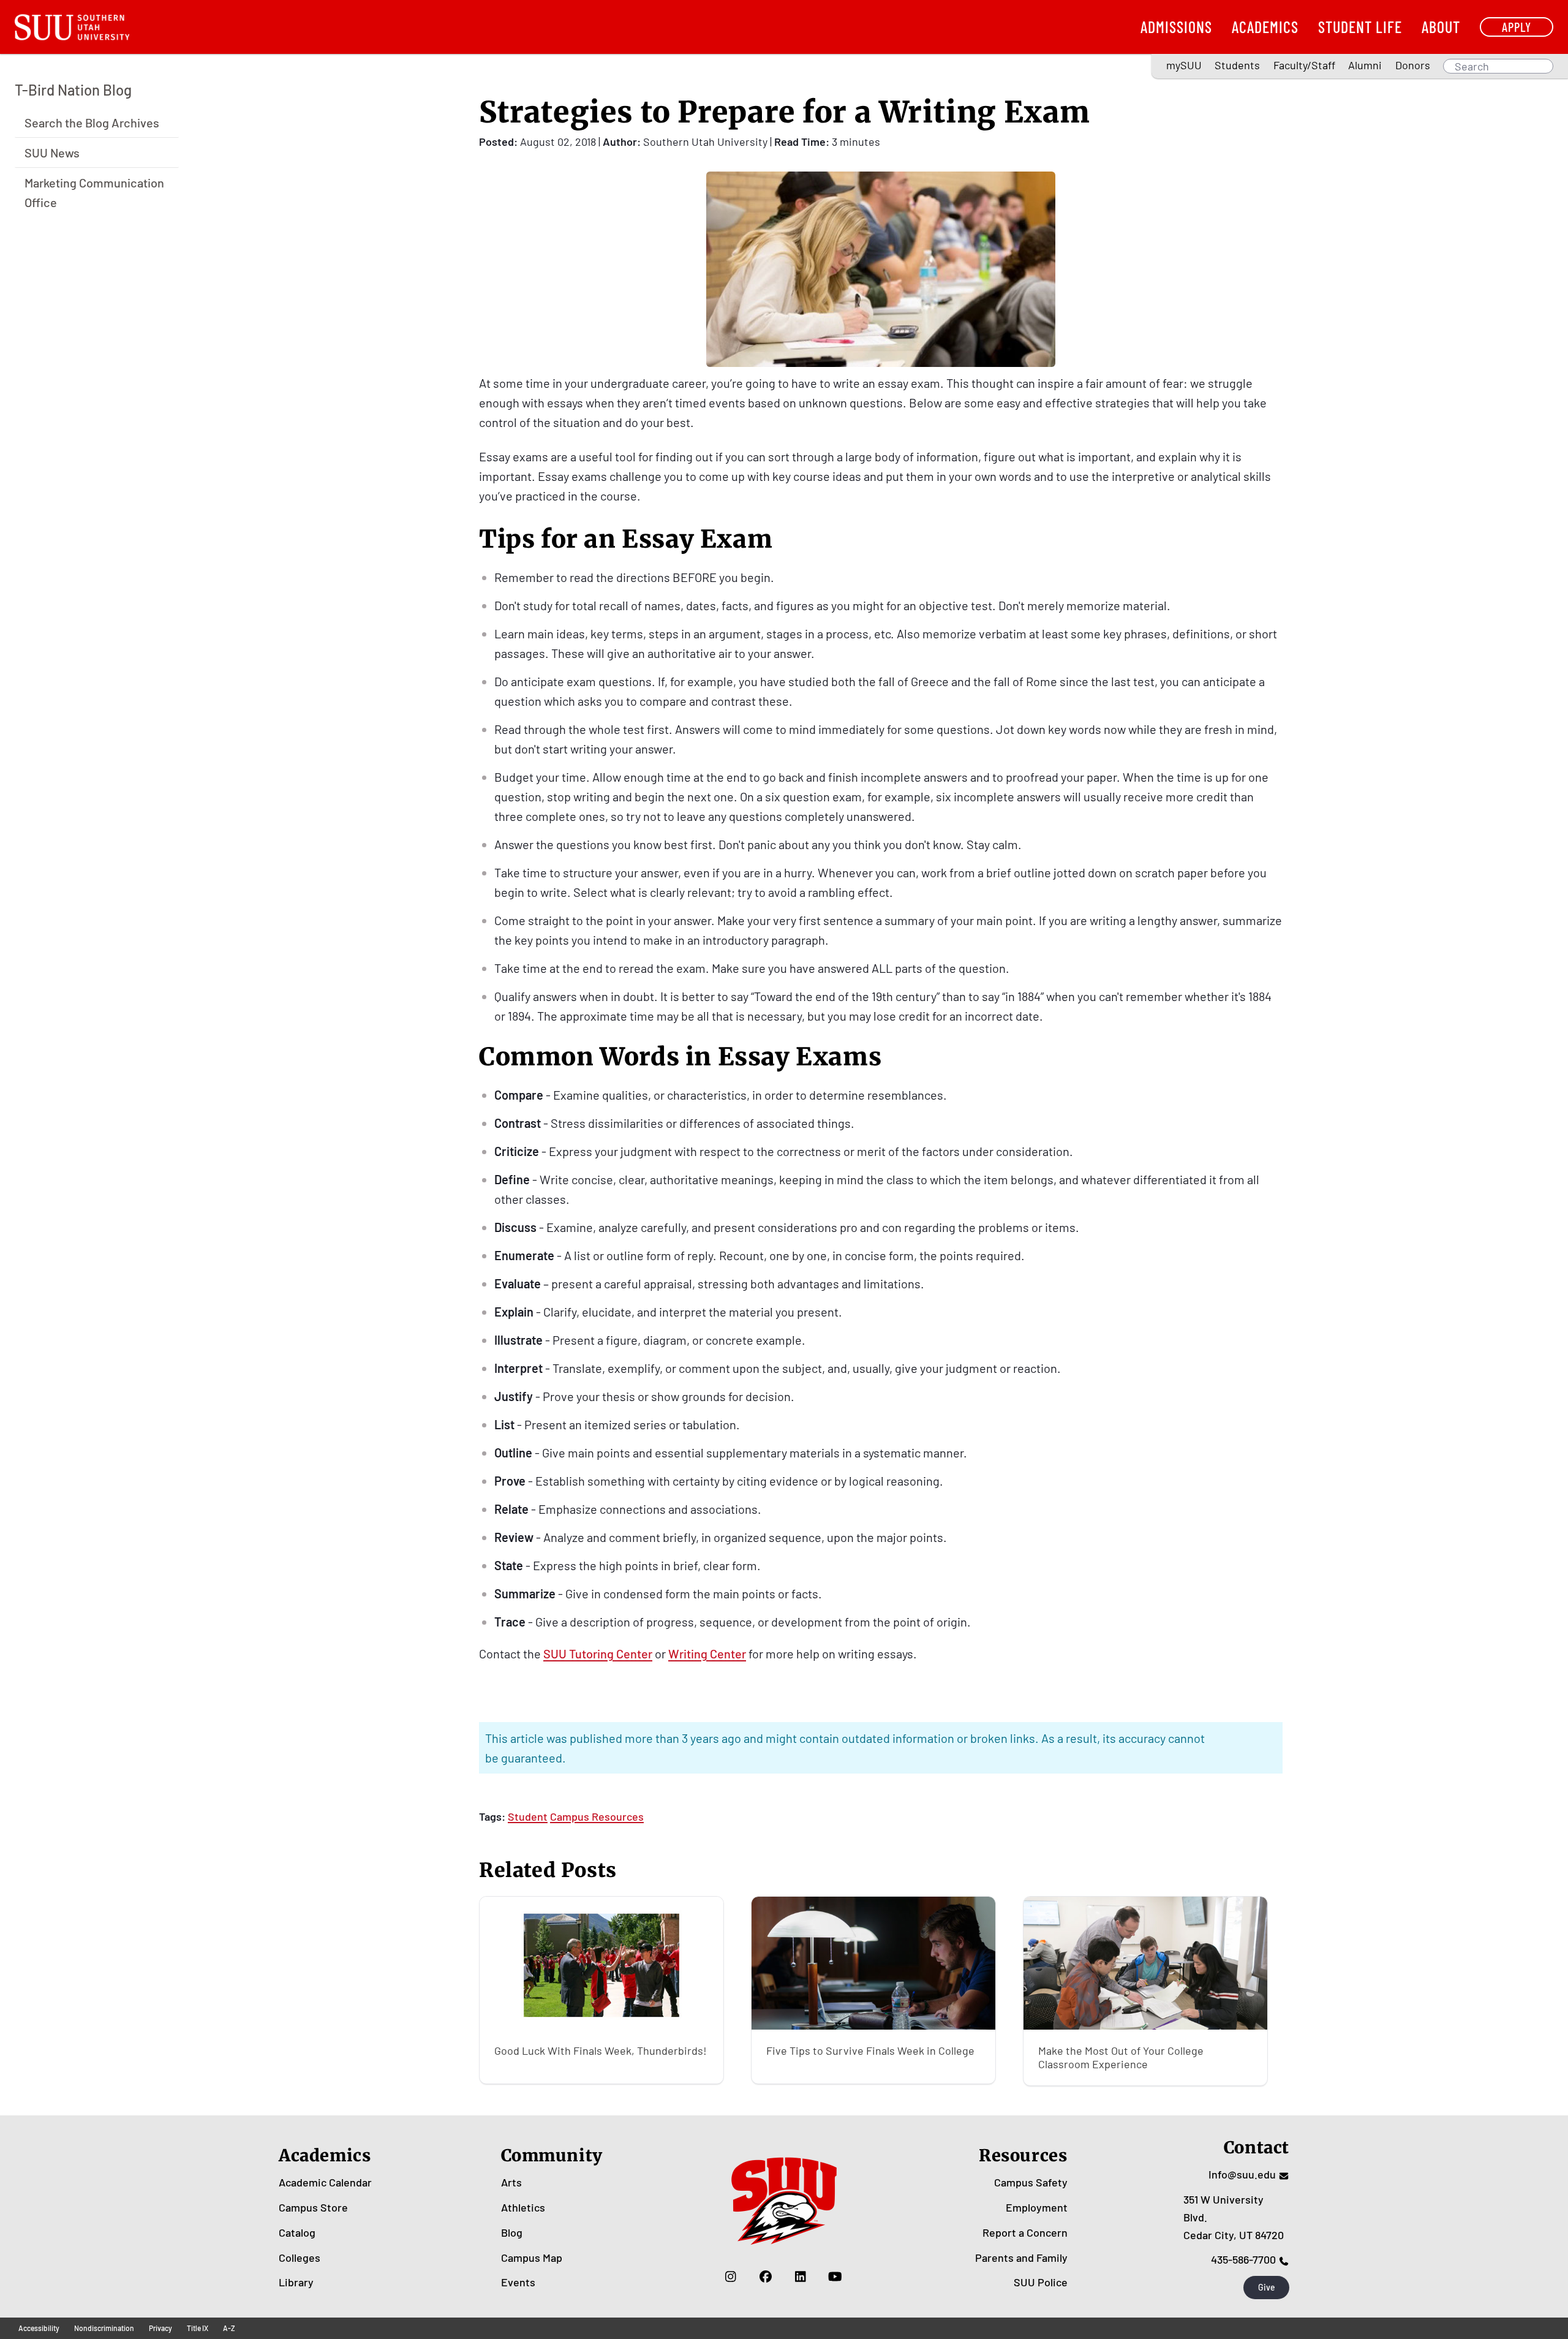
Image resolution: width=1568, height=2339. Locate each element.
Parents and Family (1021, 2258)
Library (296, 2282)
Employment (1037, 2207)
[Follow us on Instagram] (730, 2276)
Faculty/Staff (1304, 65)
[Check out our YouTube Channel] (835, 2276)
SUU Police (1041, 2282)
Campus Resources (597, 1816)
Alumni (1365, 65)
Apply (1517, 27)
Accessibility (39, 2328)
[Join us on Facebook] (765, 2276)
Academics (1265, 27)
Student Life (1360, 27)
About (1441, 27)
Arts (511, 2182)
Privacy (160, 2328)
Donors (1413, 65)
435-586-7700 (1243, 2259)
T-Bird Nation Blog (73, 90)
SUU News (52, 152)
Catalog (297, 2232)
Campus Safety (1031, 2182)
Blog (512, 2232)
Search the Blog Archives (92, 122)
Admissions (1176, 27)
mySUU (1184, 65)
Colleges (300, 2258)
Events (518, 2282)
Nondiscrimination (104, 2328)
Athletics (523, 2207)
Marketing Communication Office (94, 192)
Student (528, 1816)
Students (1237, 65)
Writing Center (707, 1653)
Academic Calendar (325, 2182)
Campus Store (313, 2207)
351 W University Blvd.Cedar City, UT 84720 (1234, 2217)
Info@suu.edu (1242, 2174)
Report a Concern (1025, 2232)
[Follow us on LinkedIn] (800, 2276)
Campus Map (532, 2258)
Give (1267, 2287)
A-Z (229, 2328)
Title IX (198, 2328)
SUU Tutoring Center (598, 1653)
